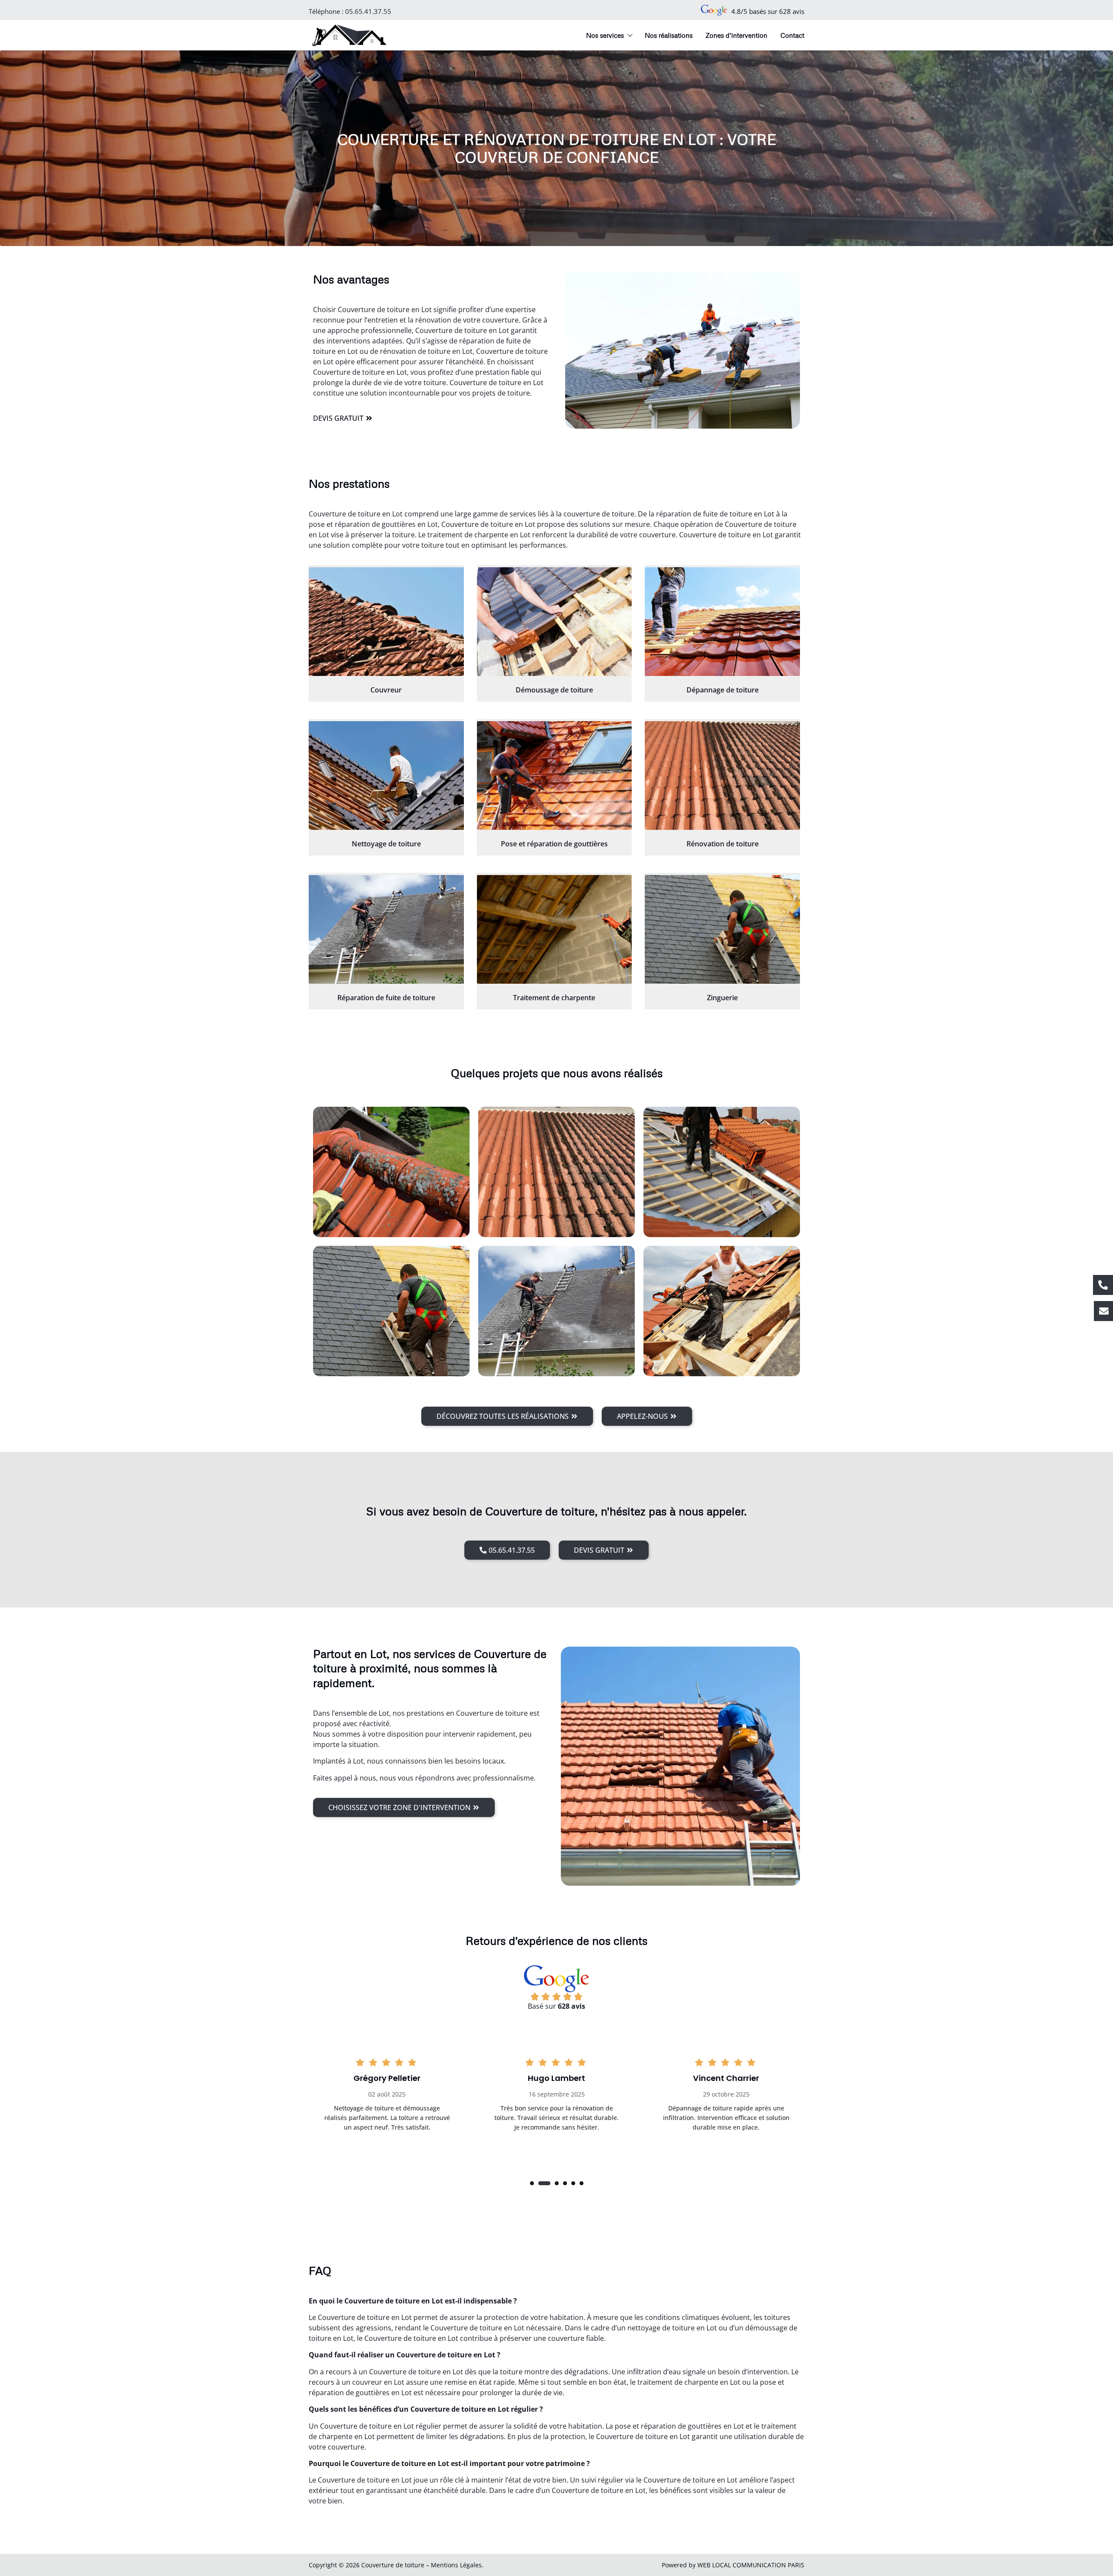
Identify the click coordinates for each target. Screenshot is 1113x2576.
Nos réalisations (669, 35)
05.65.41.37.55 (368, 11)
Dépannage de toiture (723, 690)
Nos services (605, 35)
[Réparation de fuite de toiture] (386, 929)
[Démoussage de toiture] (555, 622)
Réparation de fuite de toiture (386, 998)
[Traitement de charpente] (555, 929)
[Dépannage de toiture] (722, 622)
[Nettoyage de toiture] (386, 775)
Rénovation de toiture (723, 844)
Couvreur (386, 690)
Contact (792, 35)
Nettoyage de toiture (386, 844)
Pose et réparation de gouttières (554, 844)
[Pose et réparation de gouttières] (555, 775)
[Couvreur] (386, 622)
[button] (532, 2183)
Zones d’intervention (736, 35)
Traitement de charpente (554, 998)
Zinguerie (722, 998)
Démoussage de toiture (554, 690)
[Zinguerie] (722, 929)
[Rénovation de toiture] (722, 775)
